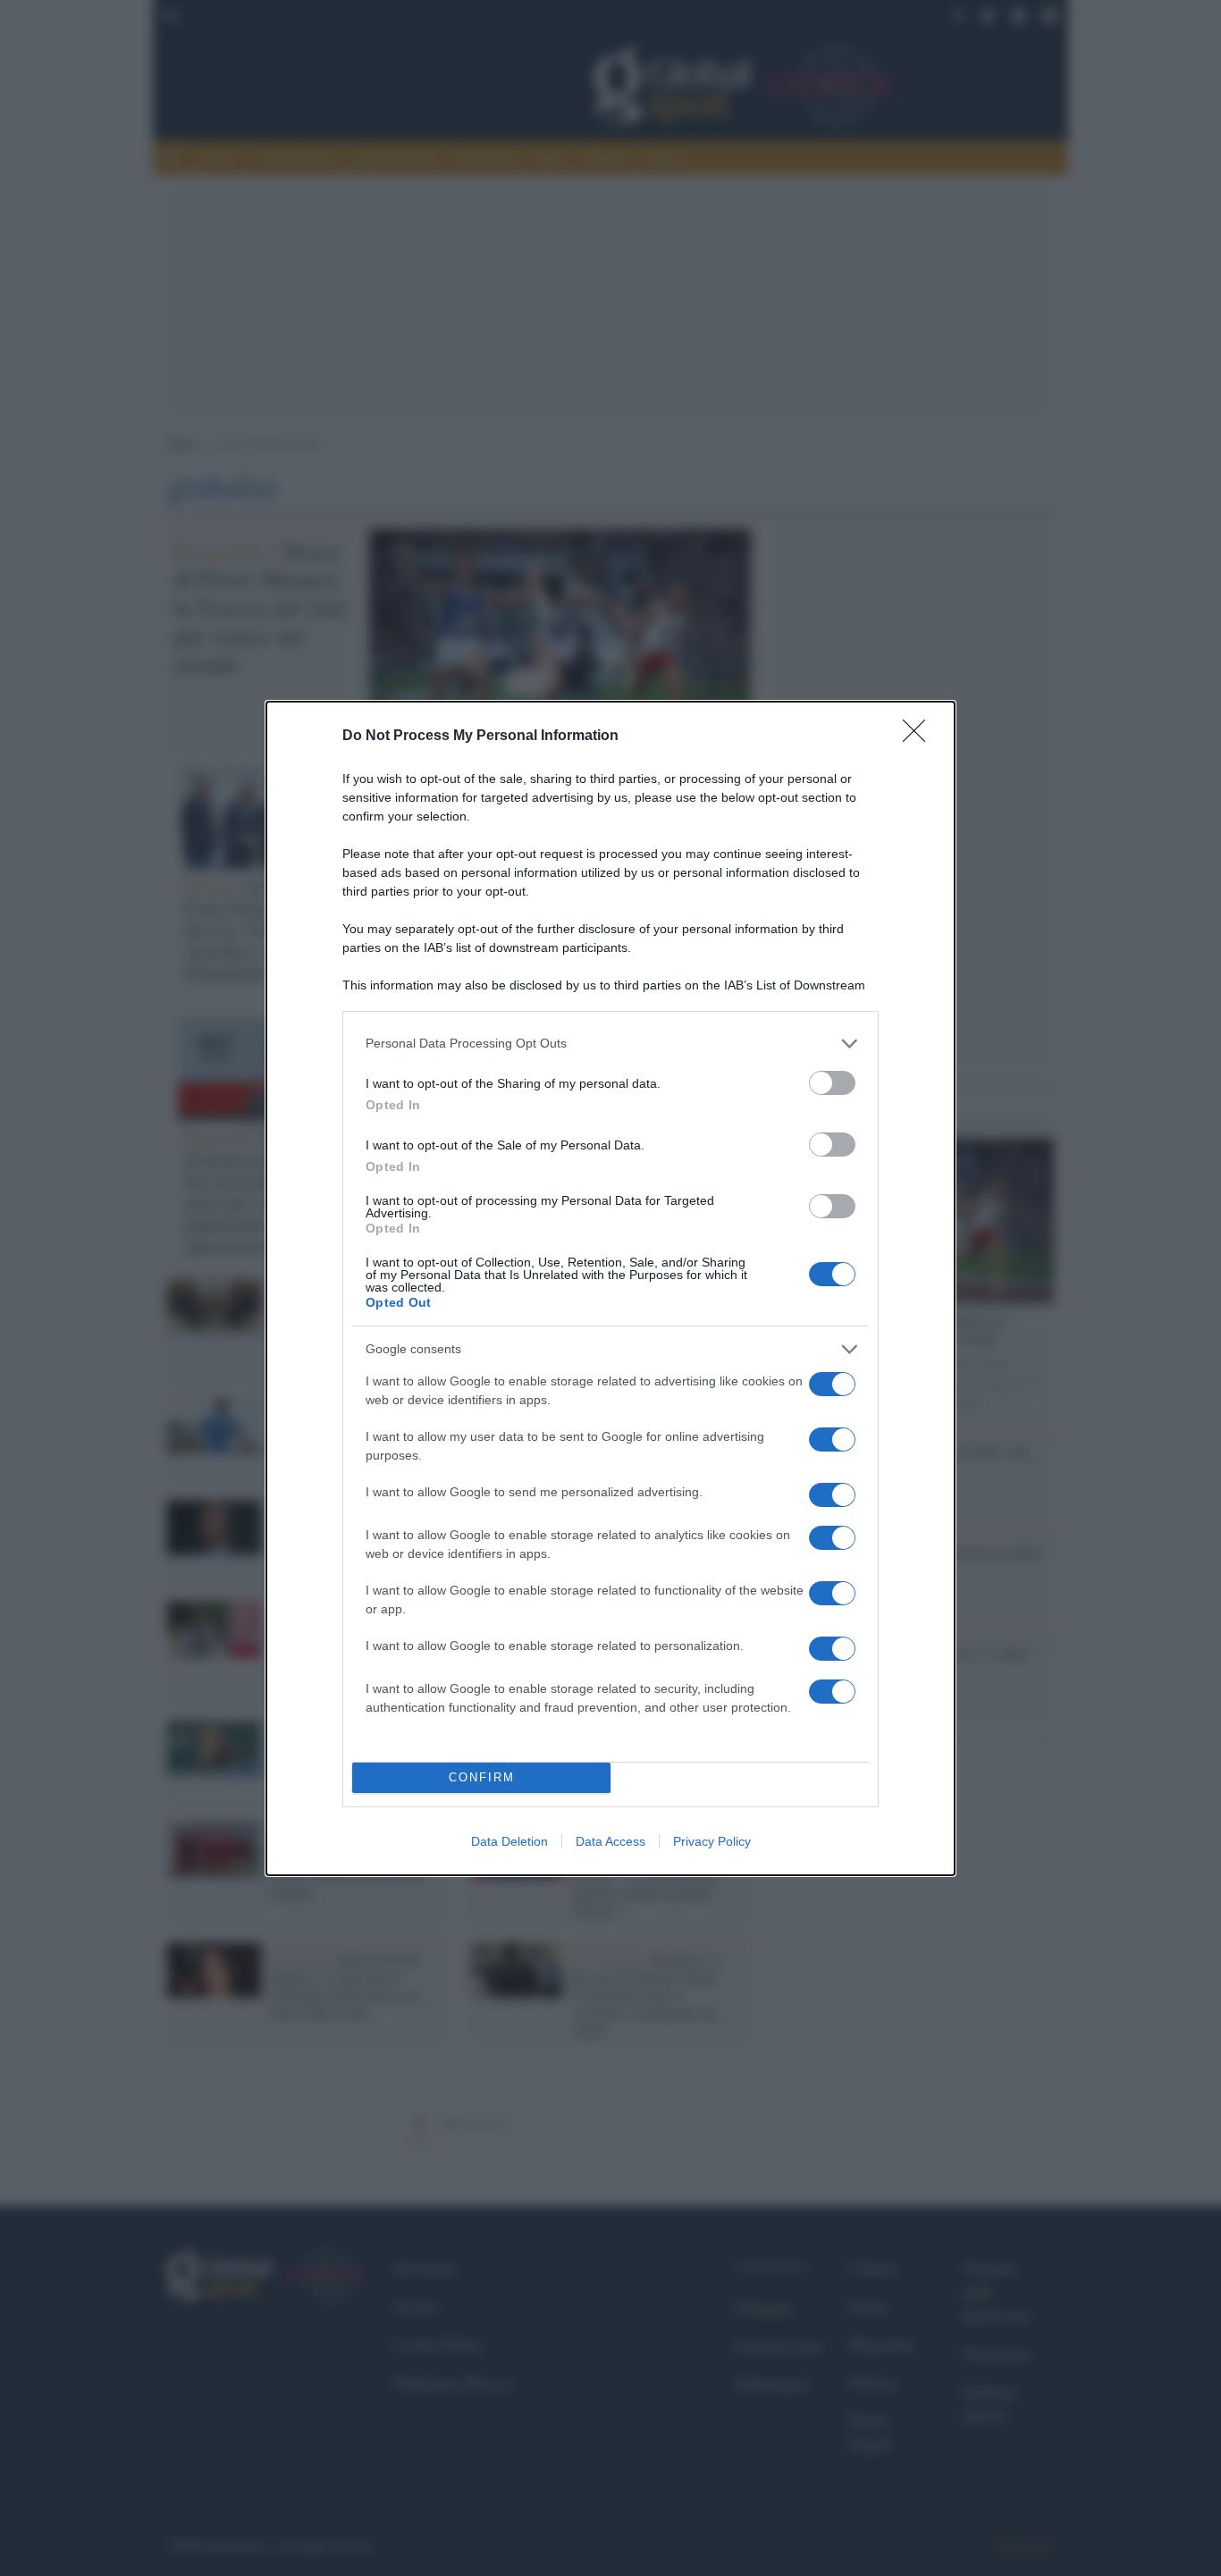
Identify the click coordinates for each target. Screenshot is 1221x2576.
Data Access (610, 1841)
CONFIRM (482, 1777)
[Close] (920, 737)
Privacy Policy (712, 1841)
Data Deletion (509, 1841)
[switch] (832, 1083)
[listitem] (610, 1044)
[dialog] (610, 1288)
